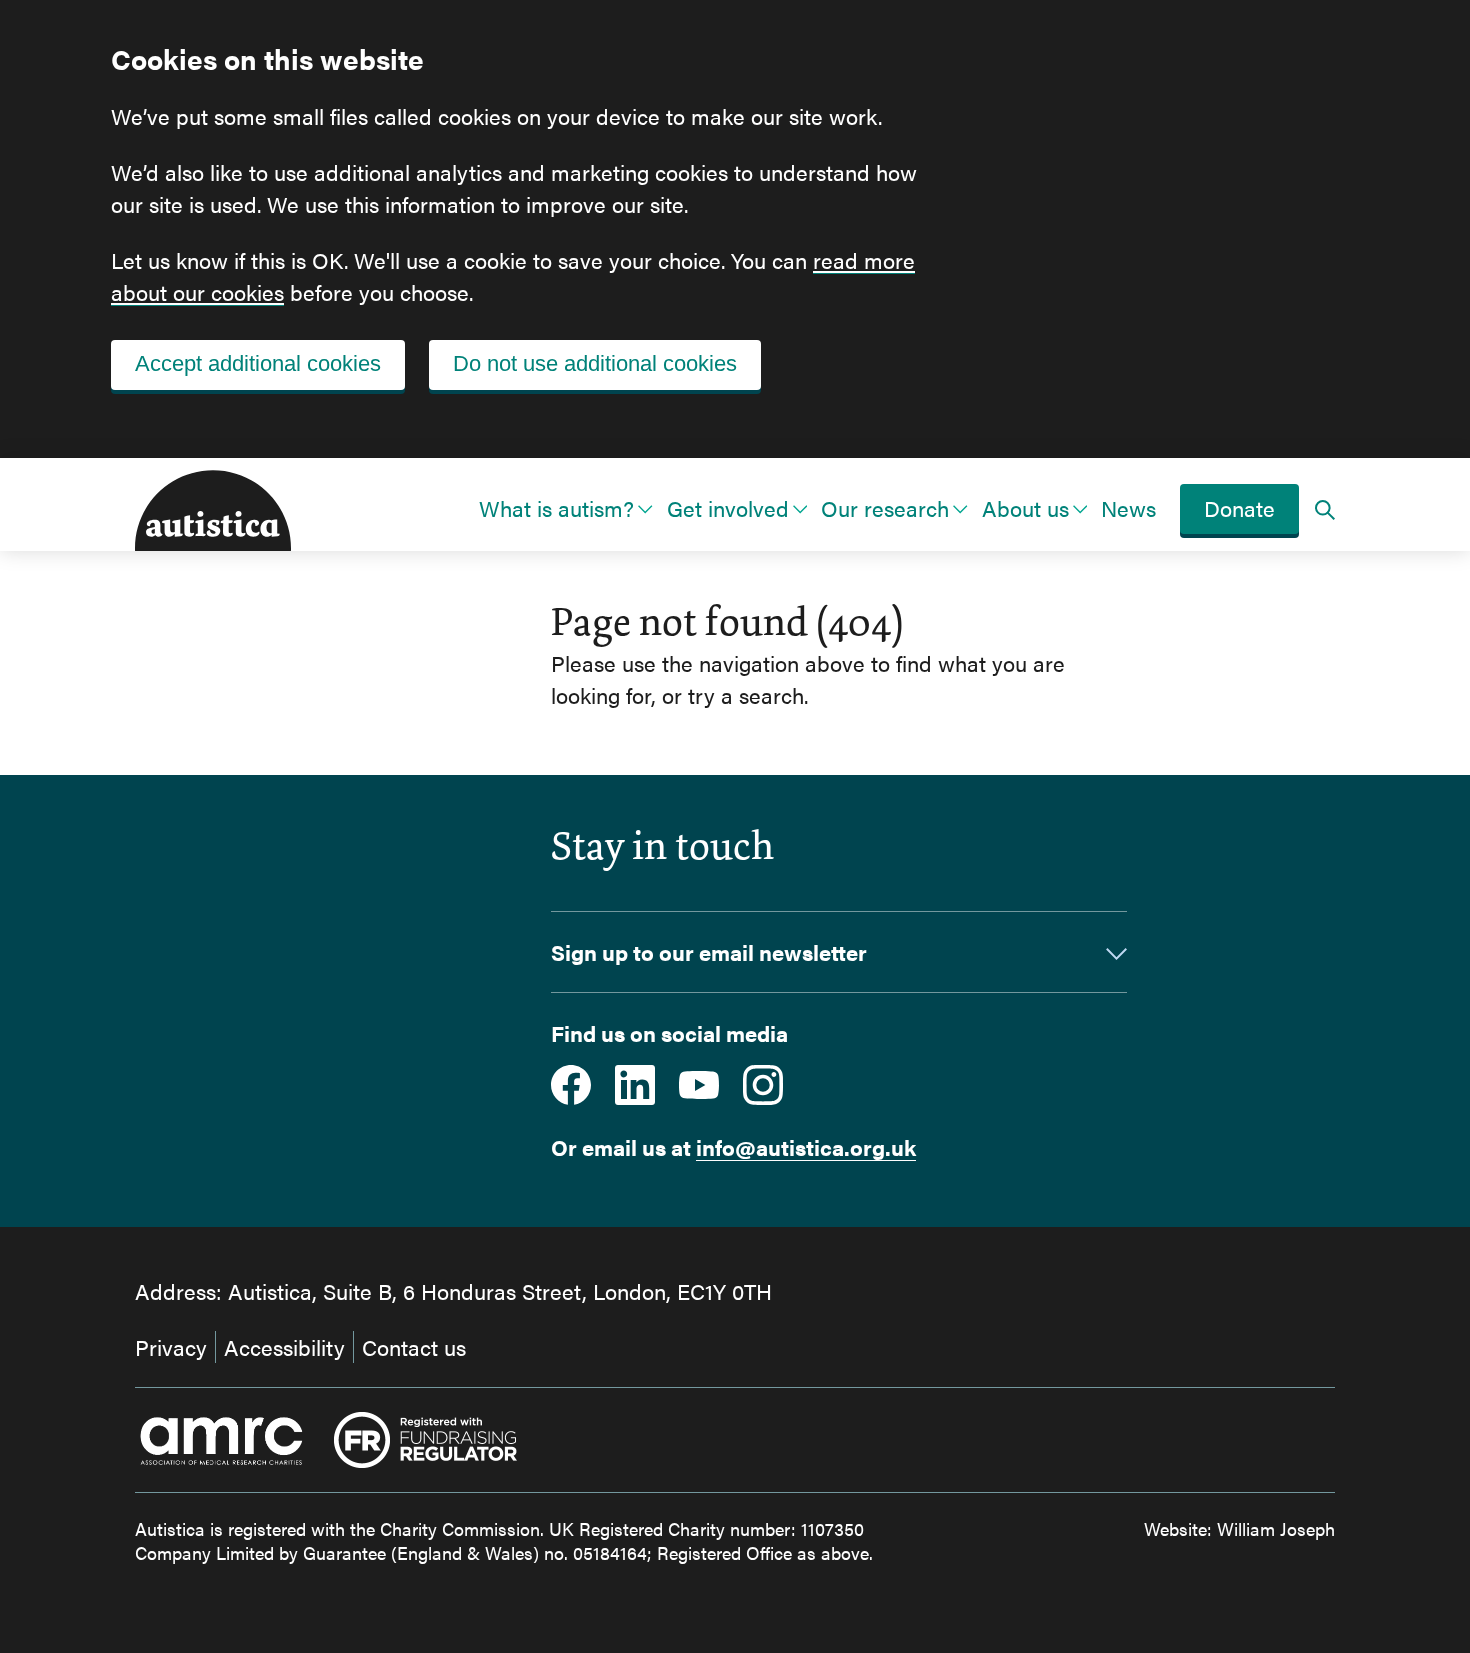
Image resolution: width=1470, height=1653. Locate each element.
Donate (1239, 507)
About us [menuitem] (1025, 507)
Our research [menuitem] (885, 507)
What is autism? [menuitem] (556, 507)
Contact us (414, 1346)
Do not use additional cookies (595, 363)
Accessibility (284, 1346)
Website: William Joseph (1239, 1528)
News (1128, 507)
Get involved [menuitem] (728, 507)
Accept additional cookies (258, 363)
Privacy (171, 1346)
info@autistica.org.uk (806, 1146)
